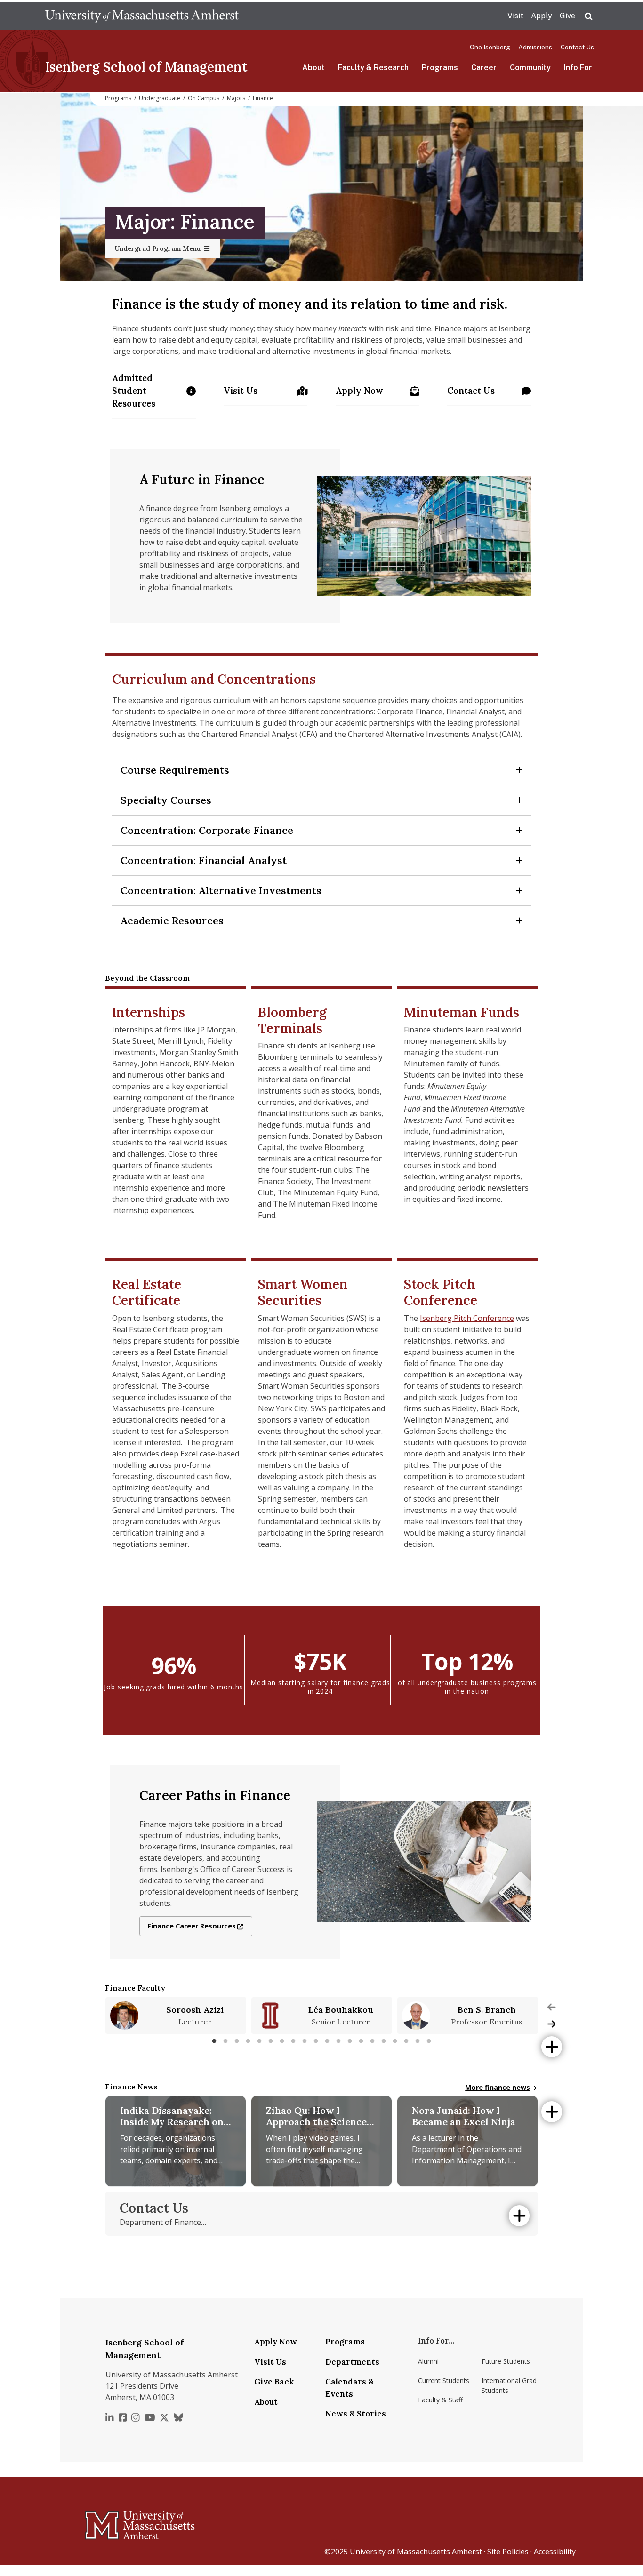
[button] (321, 770)
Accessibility (555, 2552)
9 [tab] (305, 2041)
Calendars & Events (350, 2388)
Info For (578, 68)
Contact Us (577, 47)
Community (530, 68)
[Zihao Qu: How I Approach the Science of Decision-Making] (321, 2141)
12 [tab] (338, 2041)
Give (567, 16)
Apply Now (378, 394)
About (313, 68)
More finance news (498, 2087)
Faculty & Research (373, 68)
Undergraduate (160, 98)
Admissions (535, 47)
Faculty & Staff (440, 2400)
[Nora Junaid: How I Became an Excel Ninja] (467, 2141)
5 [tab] (259, 2041)
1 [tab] (214, 2041)
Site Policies (508, 2552)
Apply (542, 16)
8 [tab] (293, 2041)
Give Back (274, 2382)
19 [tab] (418, 2041)
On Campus (204, 98)
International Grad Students (509, 2385)
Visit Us (243, 394)
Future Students (506, 2361)
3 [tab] (237, 2041)
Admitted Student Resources (154, 391)
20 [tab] (429, 2041)
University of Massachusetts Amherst (416, 2552)
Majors (236, 98)
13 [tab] (350, 2041)
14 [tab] (361, 2041)
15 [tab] (372, 2041)
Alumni (428, 2361)
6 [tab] (271, 2041)
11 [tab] (327, 2041)
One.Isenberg (490, 47)
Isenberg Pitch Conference (467, 1318)
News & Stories (356, 2414)
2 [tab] (225, 2041)
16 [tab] (384, 2041)
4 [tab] (248, 2041)
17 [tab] (395, 2041)
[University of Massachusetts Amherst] (103, 2521)
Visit (515, 16)
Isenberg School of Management (146, 67)
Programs (440, 68)
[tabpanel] (176, 2016)
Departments (352, 2362)
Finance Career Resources (192, 1926)
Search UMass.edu (588, 16)
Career (484, 68)
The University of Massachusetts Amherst (142, 16)
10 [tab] (316, 2041)
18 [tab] (406, 2041)
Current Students (444, 2380)
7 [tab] (282, 2041)
